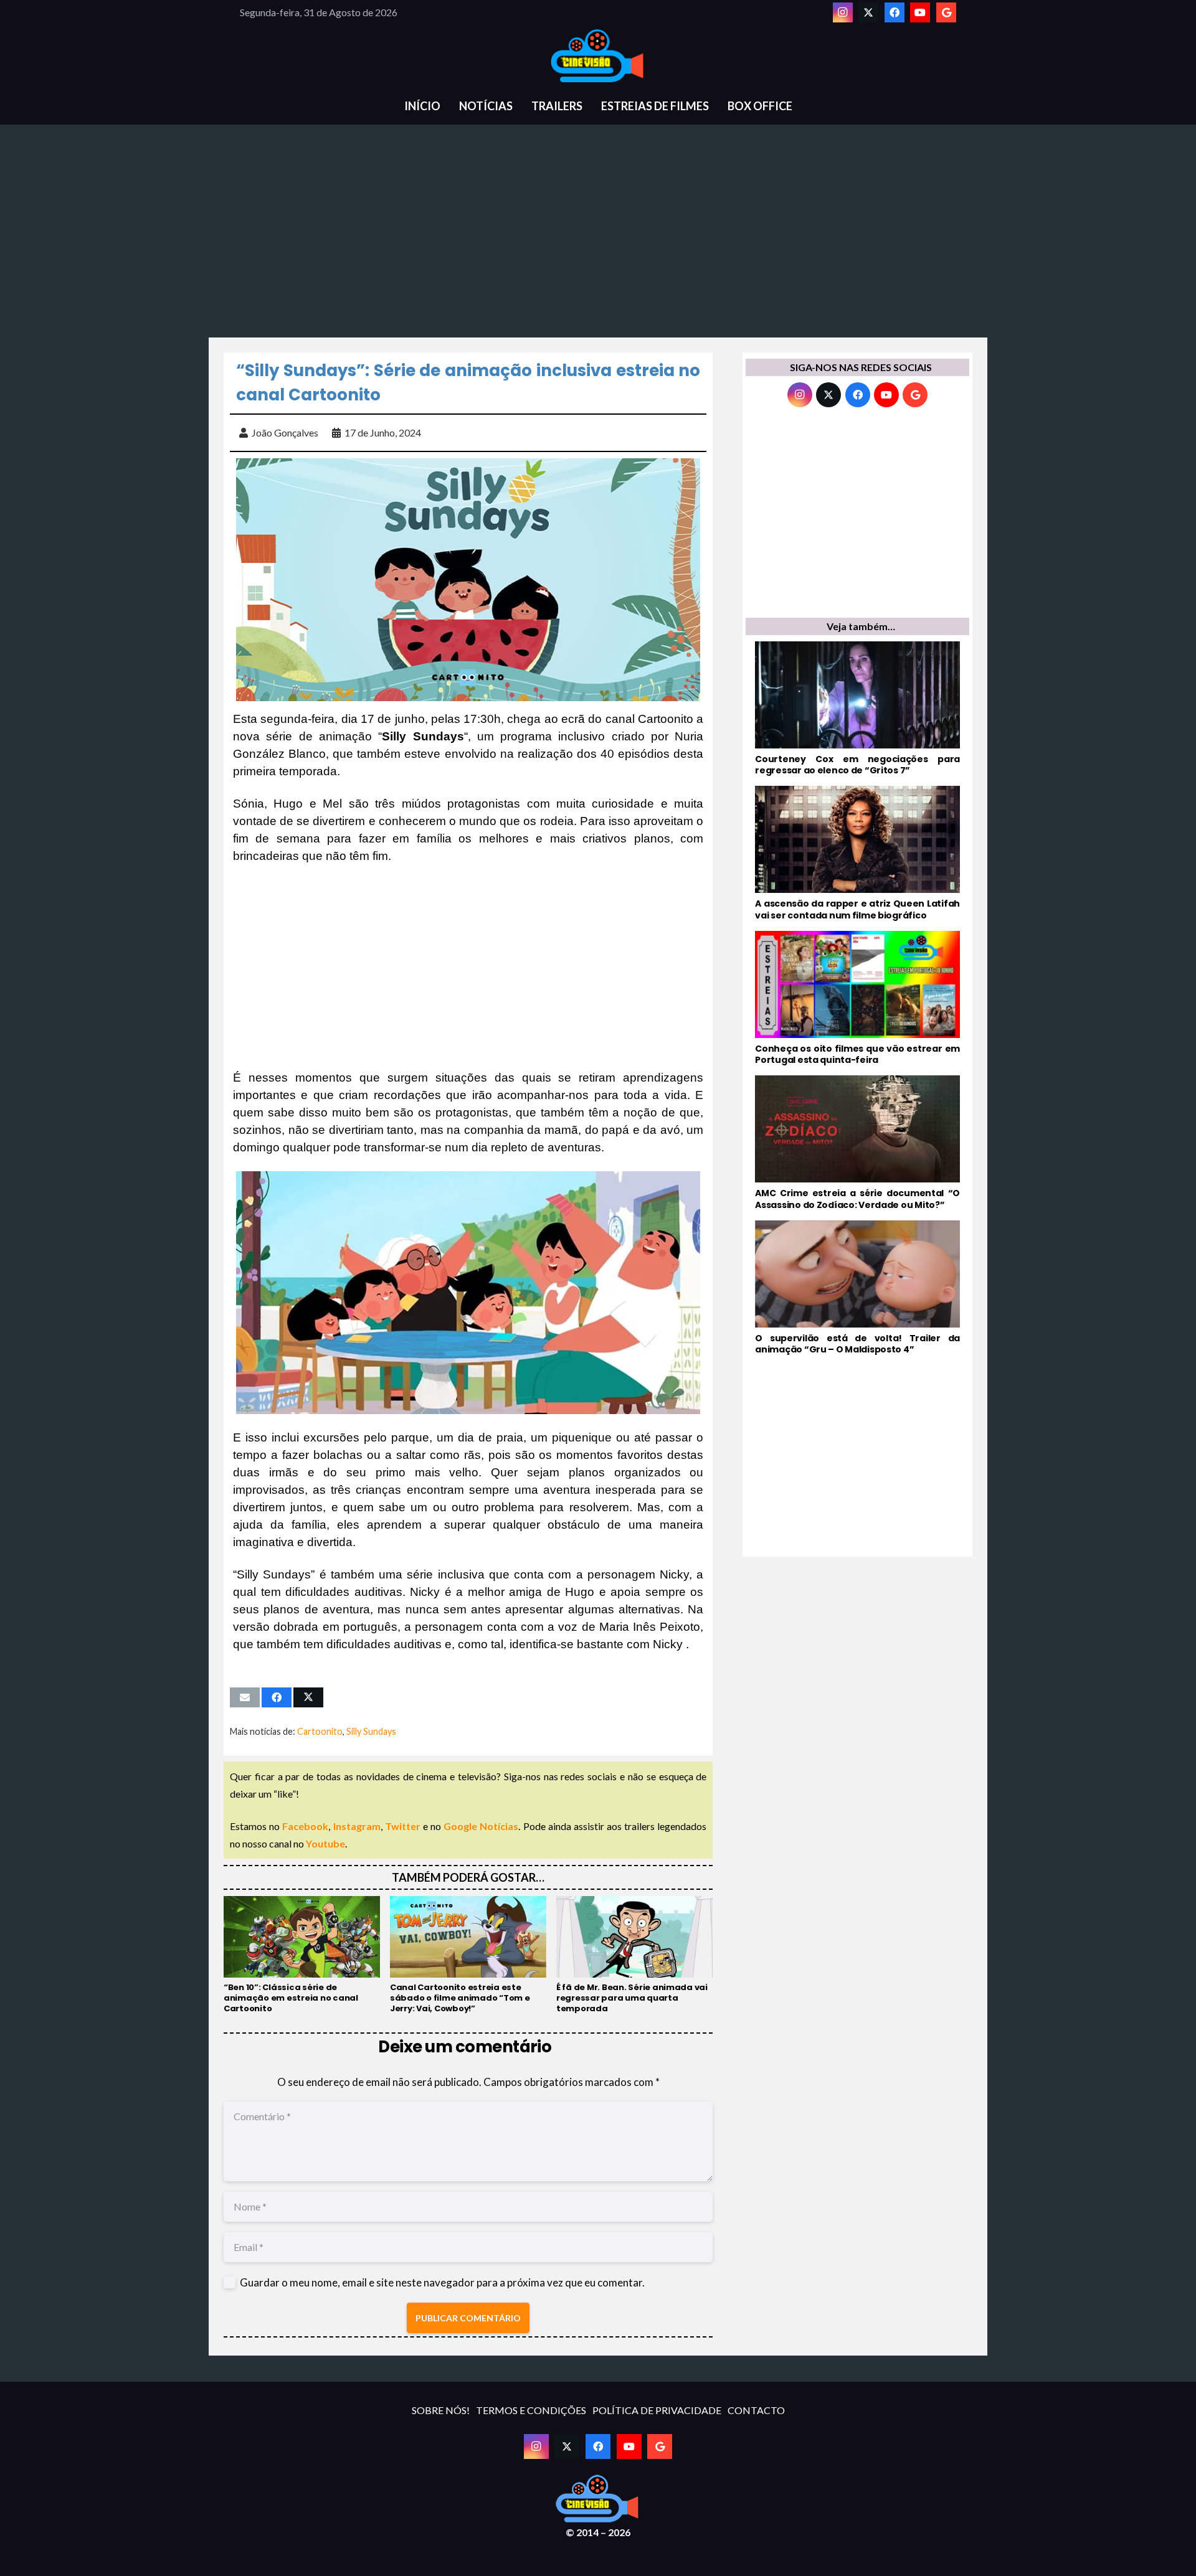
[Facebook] (895, 12)
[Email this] (245, 1697)
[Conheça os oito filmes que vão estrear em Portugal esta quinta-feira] (857, 998)
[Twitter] (868, 12)
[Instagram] (843, 12)
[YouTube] (920, 12)
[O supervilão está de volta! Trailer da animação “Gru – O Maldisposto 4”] (857, 1288)
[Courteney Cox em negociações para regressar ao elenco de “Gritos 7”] (857, 709)
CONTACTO (756, 2410)
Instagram (357, 1826)
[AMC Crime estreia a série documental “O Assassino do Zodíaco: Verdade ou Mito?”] (857, 1143)
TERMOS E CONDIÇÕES (531, 2410)
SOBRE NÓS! (441, 2410)
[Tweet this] (308, 1697)
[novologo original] (598, 56)
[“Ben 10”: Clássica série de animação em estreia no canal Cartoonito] (302, 1955)
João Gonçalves (285, 432)
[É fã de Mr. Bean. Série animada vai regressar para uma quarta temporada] (634, 1955)
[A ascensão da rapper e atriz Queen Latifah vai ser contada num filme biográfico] (857, 853)
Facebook (305, 1826)
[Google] (946, 12)
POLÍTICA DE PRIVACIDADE (657, 2410)
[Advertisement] (598, 238)
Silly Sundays (371, 1731)
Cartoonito (320, 1731)
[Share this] (277, 1697)
